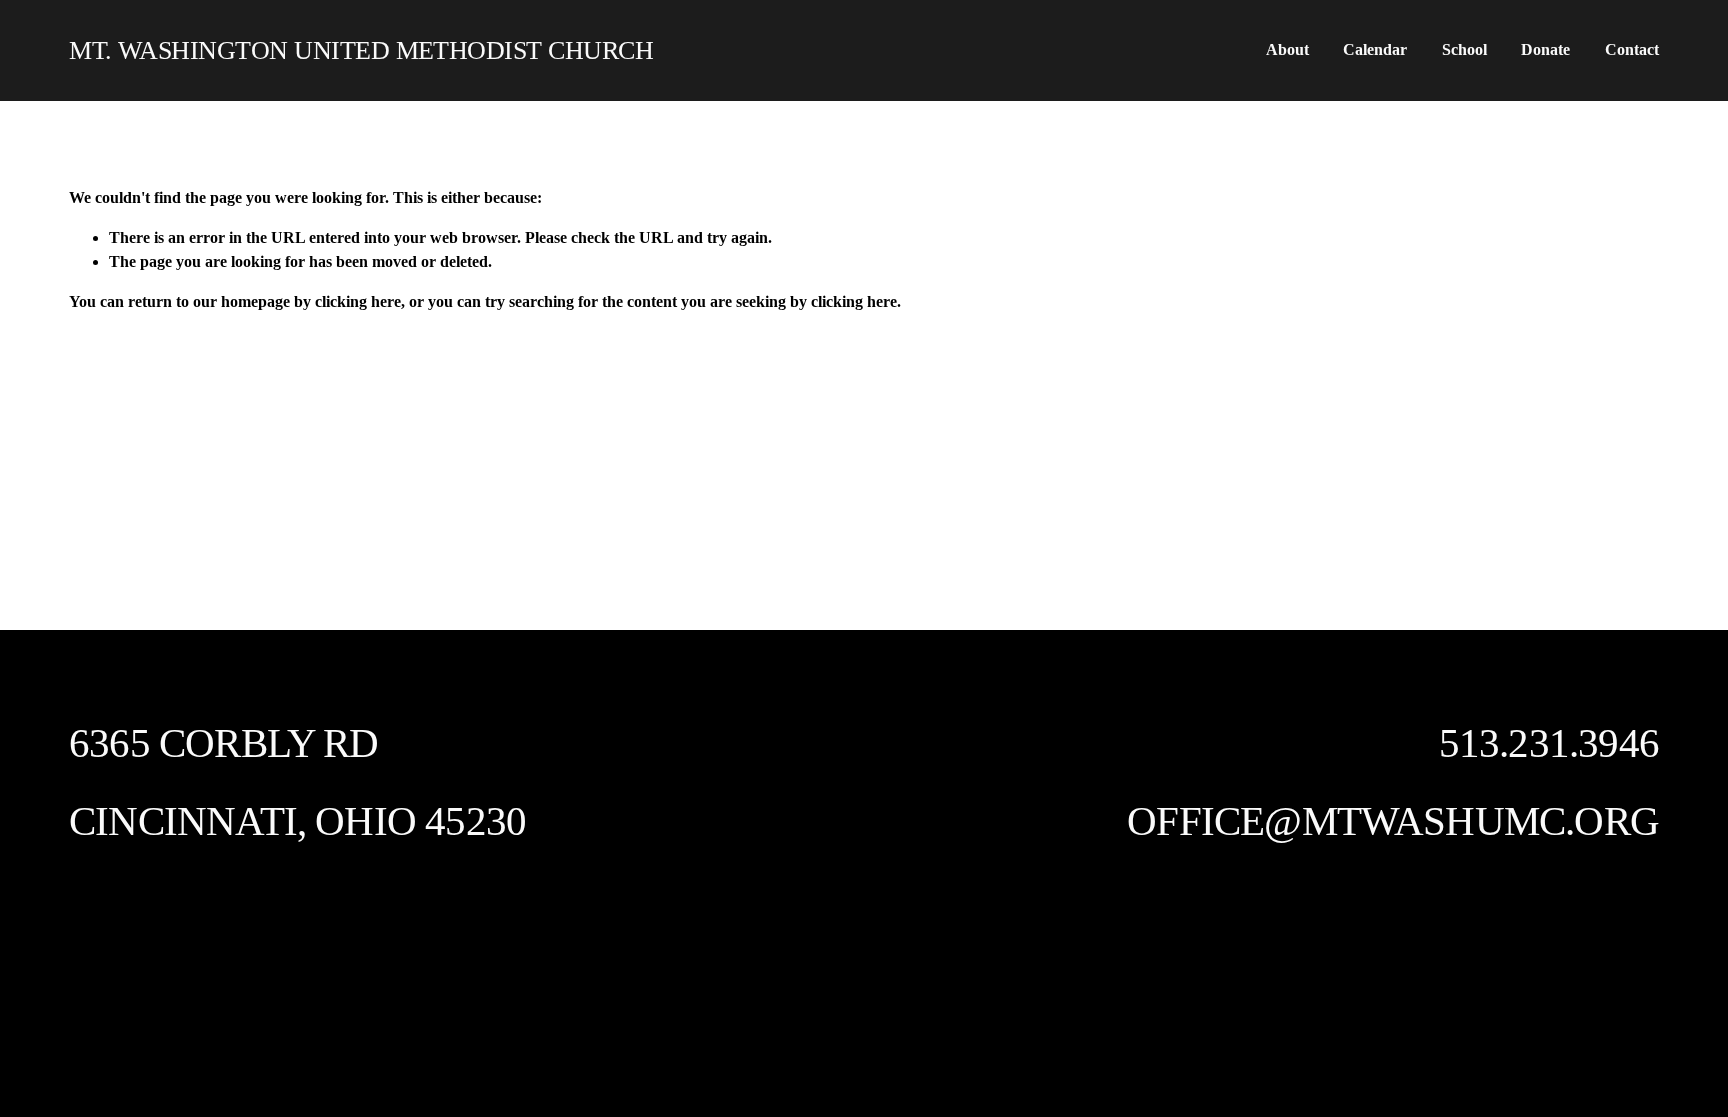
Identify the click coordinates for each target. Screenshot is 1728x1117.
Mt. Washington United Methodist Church (361, 50)
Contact (1632, 49)
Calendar (1375, 49)
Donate (1545, 49)
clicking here (358, 301)
